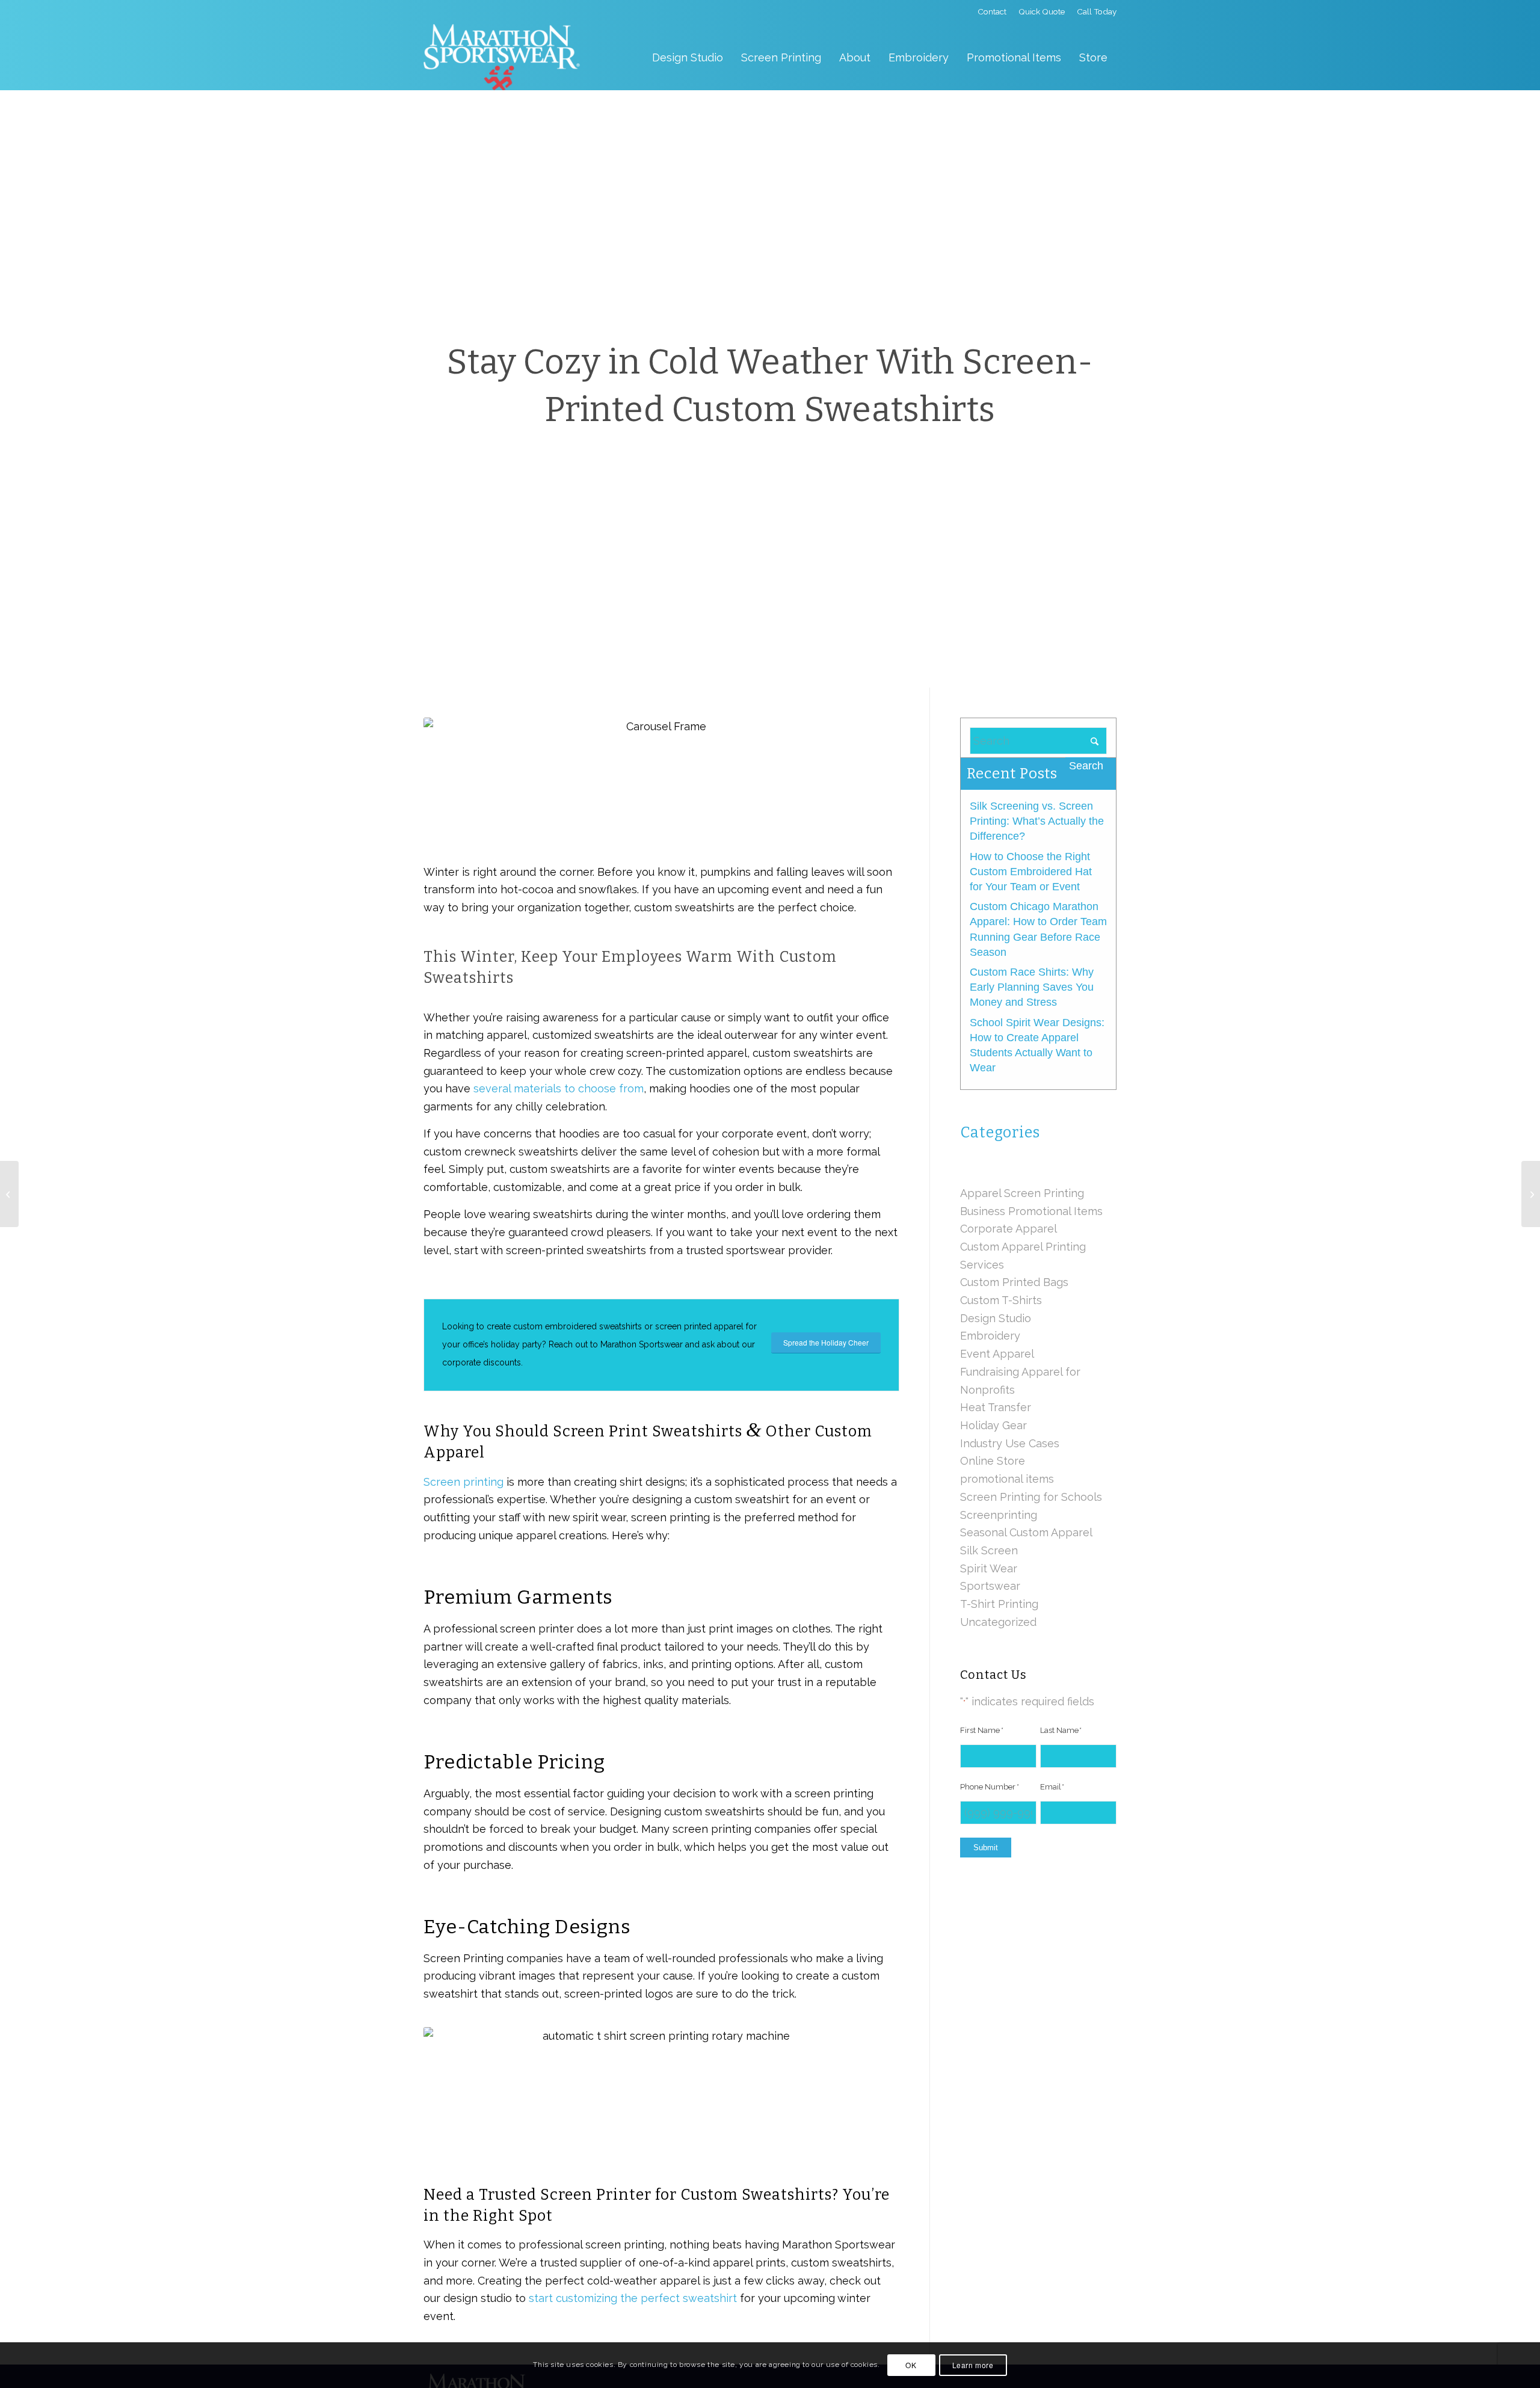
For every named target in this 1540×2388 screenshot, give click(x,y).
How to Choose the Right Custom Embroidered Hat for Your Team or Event (1031, 872)
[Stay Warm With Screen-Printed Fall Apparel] (9, 1194)
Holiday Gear (993, 1425)
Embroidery (990, 1336)
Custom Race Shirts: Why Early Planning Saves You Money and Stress (1032, 987)
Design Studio (996, 1318)
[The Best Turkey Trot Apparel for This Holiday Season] (1531, 1194)
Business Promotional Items (1031, 1211)
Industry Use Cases (1010, 1443)
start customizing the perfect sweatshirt (633, 2298)
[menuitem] (992, 12)
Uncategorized (998, 1622)
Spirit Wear (989, 1568)
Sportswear (990, 1586)
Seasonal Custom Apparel (1026, 1532)
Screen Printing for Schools (1031, 1497)
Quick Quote (1042, 11)
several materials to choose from (559, 1088)
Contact (992, 11)
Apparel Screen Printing (1022, 1193)
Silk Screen (989, 1550)
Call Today (1097, 11)
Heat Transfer (996, 1407)
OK (911, 2365)
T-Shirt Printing (999, 1604)
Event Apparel (997, 1354)
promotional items (1007, 1479)
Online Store (993, 1461)
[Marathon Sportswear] (502, 57)
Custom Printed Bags (1014, 1282)
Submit (986, 1848)
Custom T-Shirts (1001, 1300)
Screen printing (464, 1482)
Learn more (973, 2365)
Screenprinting (999, 1515)
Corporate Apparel (1009, 1229)
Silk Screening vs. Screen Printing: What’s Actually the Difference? (1037, 821)
